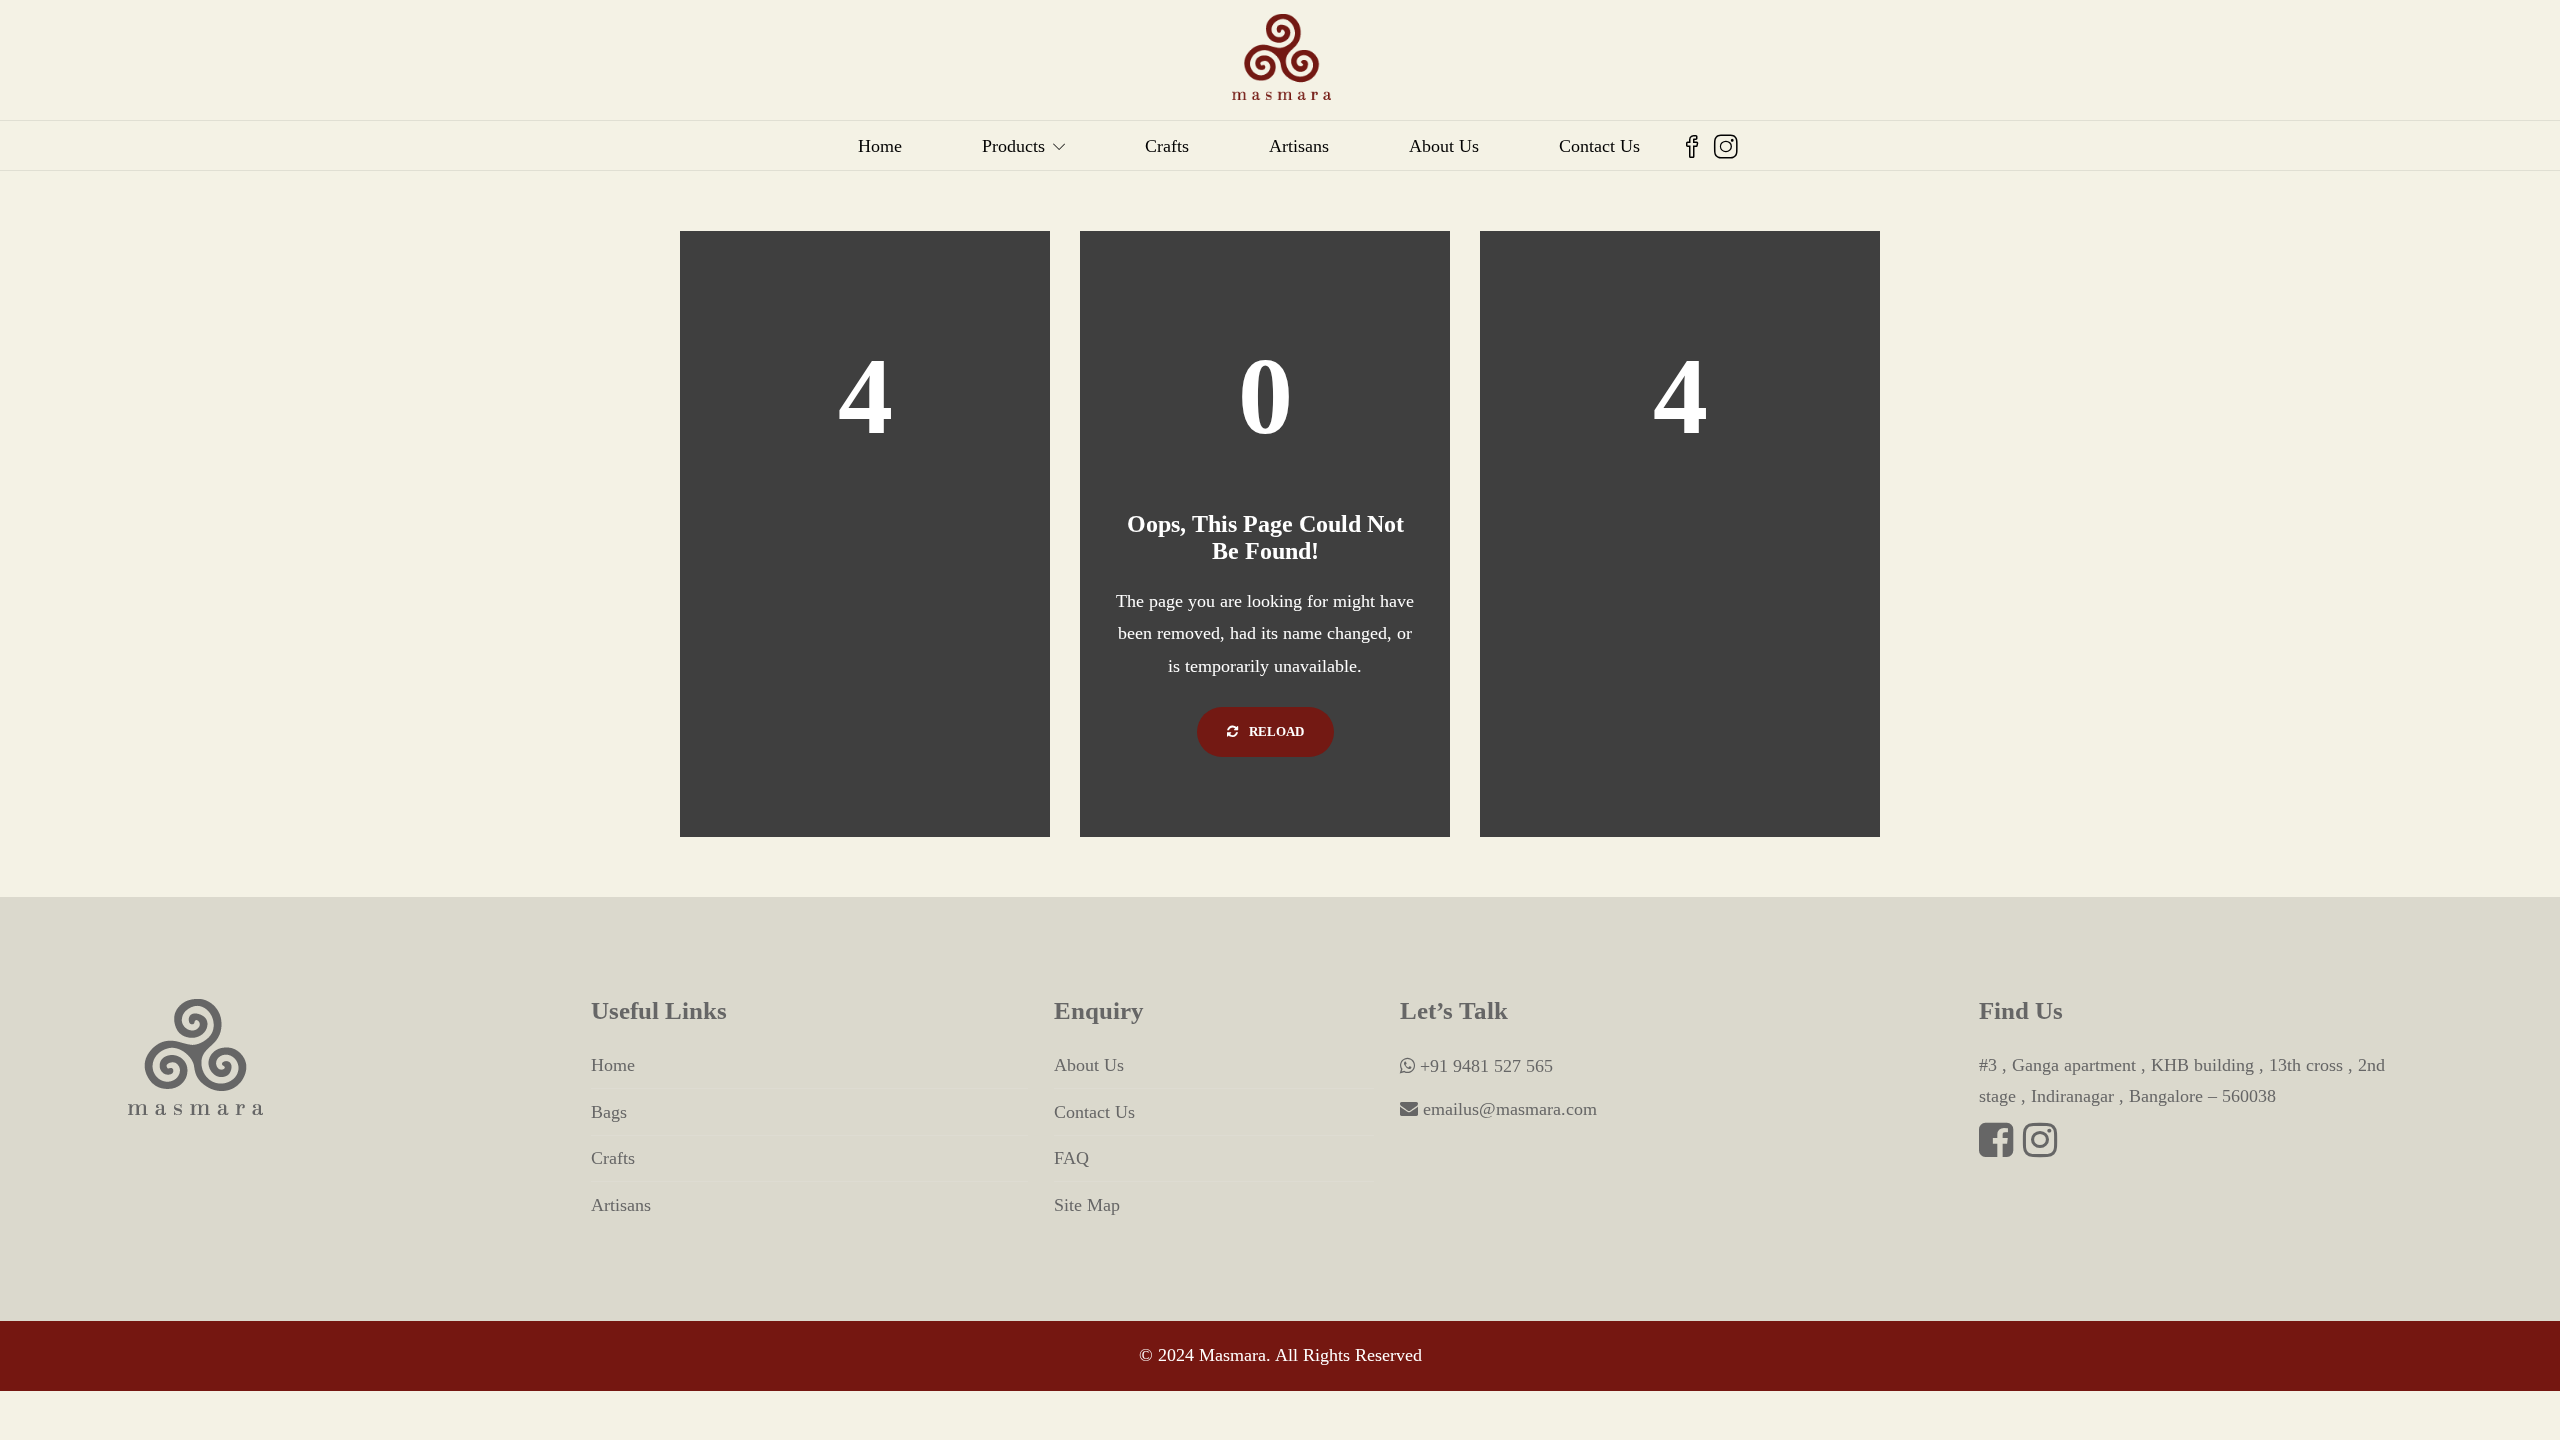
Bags (609, 1112)
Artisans (1299, 146)
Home (880, 146)
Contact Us (1599, 146)
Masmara (1232, 1355)
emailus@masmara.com (1507, 1109)
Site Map (1087, 1205)
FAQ (1071, 1158)
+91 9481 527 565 (1484, 1066)
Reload (1275, 731)
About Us (1444, 146)
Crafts (1167, 146)
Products (1013, 146)
